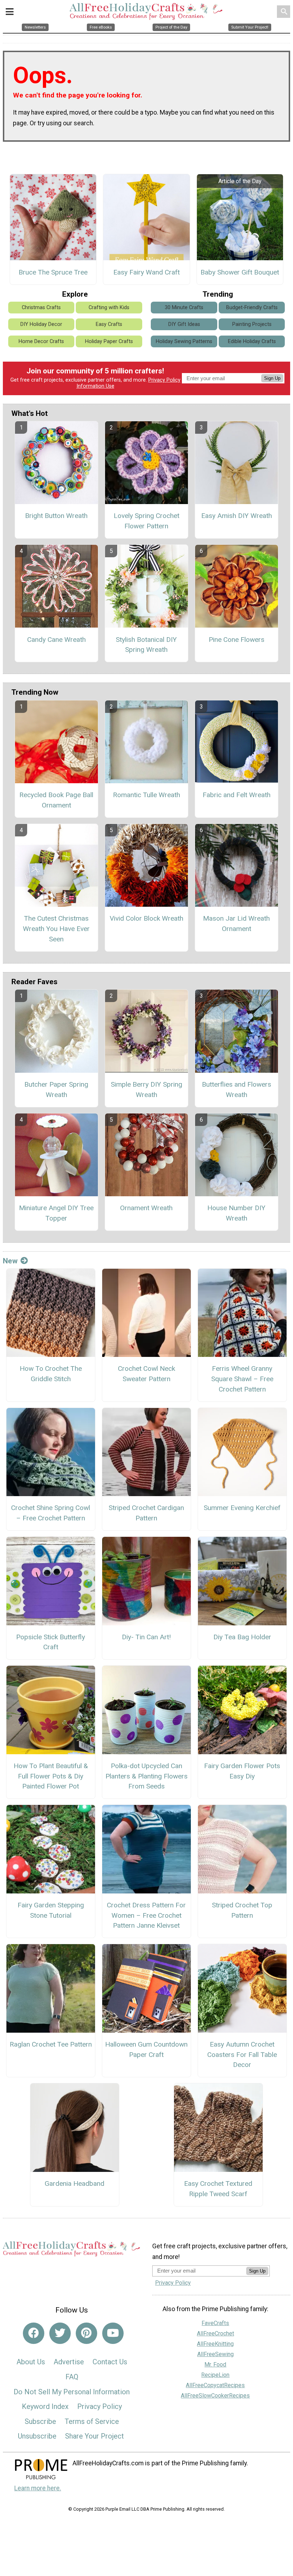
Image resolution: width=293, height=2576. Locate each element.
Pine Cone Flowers (237, 640)
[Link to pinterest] (86, 2333)
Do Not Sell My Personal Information (72, 2392)
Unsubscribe (37, 2436)
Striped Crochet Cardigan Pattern (146, 1513)
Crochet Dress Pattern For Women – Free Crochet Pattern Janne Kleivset (146, 1915)
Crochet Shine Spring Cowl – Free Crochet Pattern (51, 1513)
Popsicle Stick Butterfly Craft (51, 1642)
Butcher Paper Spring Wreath (56, 1090)
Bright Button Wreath (56, 516)
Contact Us (110, 2362)
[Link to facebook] (34, 2333)
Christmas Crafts (41, 308)
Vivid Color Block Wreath (146, 918)
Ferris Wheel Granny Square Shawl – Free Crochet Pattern (242, 1379)
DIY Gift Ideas (184, 324)
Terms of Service (92, 2421)
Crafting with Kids (109, 308)
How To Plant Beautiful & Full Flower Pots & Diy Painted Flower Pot (51, 1776)
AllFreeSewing (215, 2354)
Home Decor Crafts (41, 341)
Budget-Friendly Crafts (252, 308)
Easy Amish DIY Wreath (237, 516)
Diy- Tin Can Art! (146, 1637)
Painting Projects (252, 324)
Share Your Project (95, 2436)
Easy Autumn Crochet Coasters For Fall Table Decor (242, 2055)
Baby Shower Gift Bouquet (240, 272)
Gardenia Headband (75, 2183)
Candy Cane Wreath (56, 640)
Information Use (95, 386)
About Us (31, 2362)
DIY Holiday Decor (41, 324)
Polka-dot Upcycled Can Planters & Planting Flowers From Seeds (146, 1776)
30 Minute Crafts (184, 308)
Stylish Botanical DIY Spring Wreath (146, 645)
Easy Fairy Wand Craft (146, 272)
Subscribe (40, 2421)
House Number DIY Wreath (236, 1213)
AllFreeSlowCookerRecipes (215, 2396)
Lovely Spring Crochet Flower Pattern (146, 521)
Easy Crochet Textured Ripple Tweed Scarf (218, 2189)
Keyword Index (45, 2406)
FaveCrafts (215, 2323)
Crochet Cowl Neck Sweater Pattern (146, 1374)
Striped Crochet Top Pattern (242, 1910)
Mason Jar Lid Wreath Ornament (236, 924)
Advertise (69, 2362)
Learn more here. (38, 2488)
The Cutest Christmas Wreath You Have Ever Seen (56, 929)
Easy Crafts (109, 324)
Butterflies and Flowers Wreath (237, 1090)
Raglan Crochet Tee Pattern (51, 2044)
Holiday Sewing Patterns (184, 341)
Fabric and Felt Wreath (237, 795)
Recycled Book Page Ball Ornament (56, 800)
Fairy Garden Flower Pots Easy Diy (242, 1771)
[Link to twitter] (60, 2333)
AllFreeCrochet (215, 2333)
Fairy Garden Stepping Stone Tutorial (51, 1910)
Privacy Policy (164, 380)
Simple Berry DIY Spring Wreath (146, 1090)
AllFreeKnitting (215, 2344)
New (10, 1261)
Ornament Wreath (146, 1208)
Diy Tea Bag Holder (242, 1637)
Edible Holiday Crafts (252, 341)
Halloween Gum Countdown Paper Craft (146, 2049)
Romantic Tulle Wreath (146, 795)
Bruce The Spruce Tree (53, 272)
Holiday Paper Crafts (109, 341)
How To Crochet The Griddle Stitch (51, 1374)
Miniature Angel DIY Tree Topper (56, 1213)
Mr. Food (215, 2364)
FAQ (72, 2377)
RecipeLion (215, 2375)
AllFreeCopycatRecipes (215, 2385)
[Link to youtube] (113, 2333)
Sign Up (272, 378)
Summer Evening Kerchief (242, 1508)
